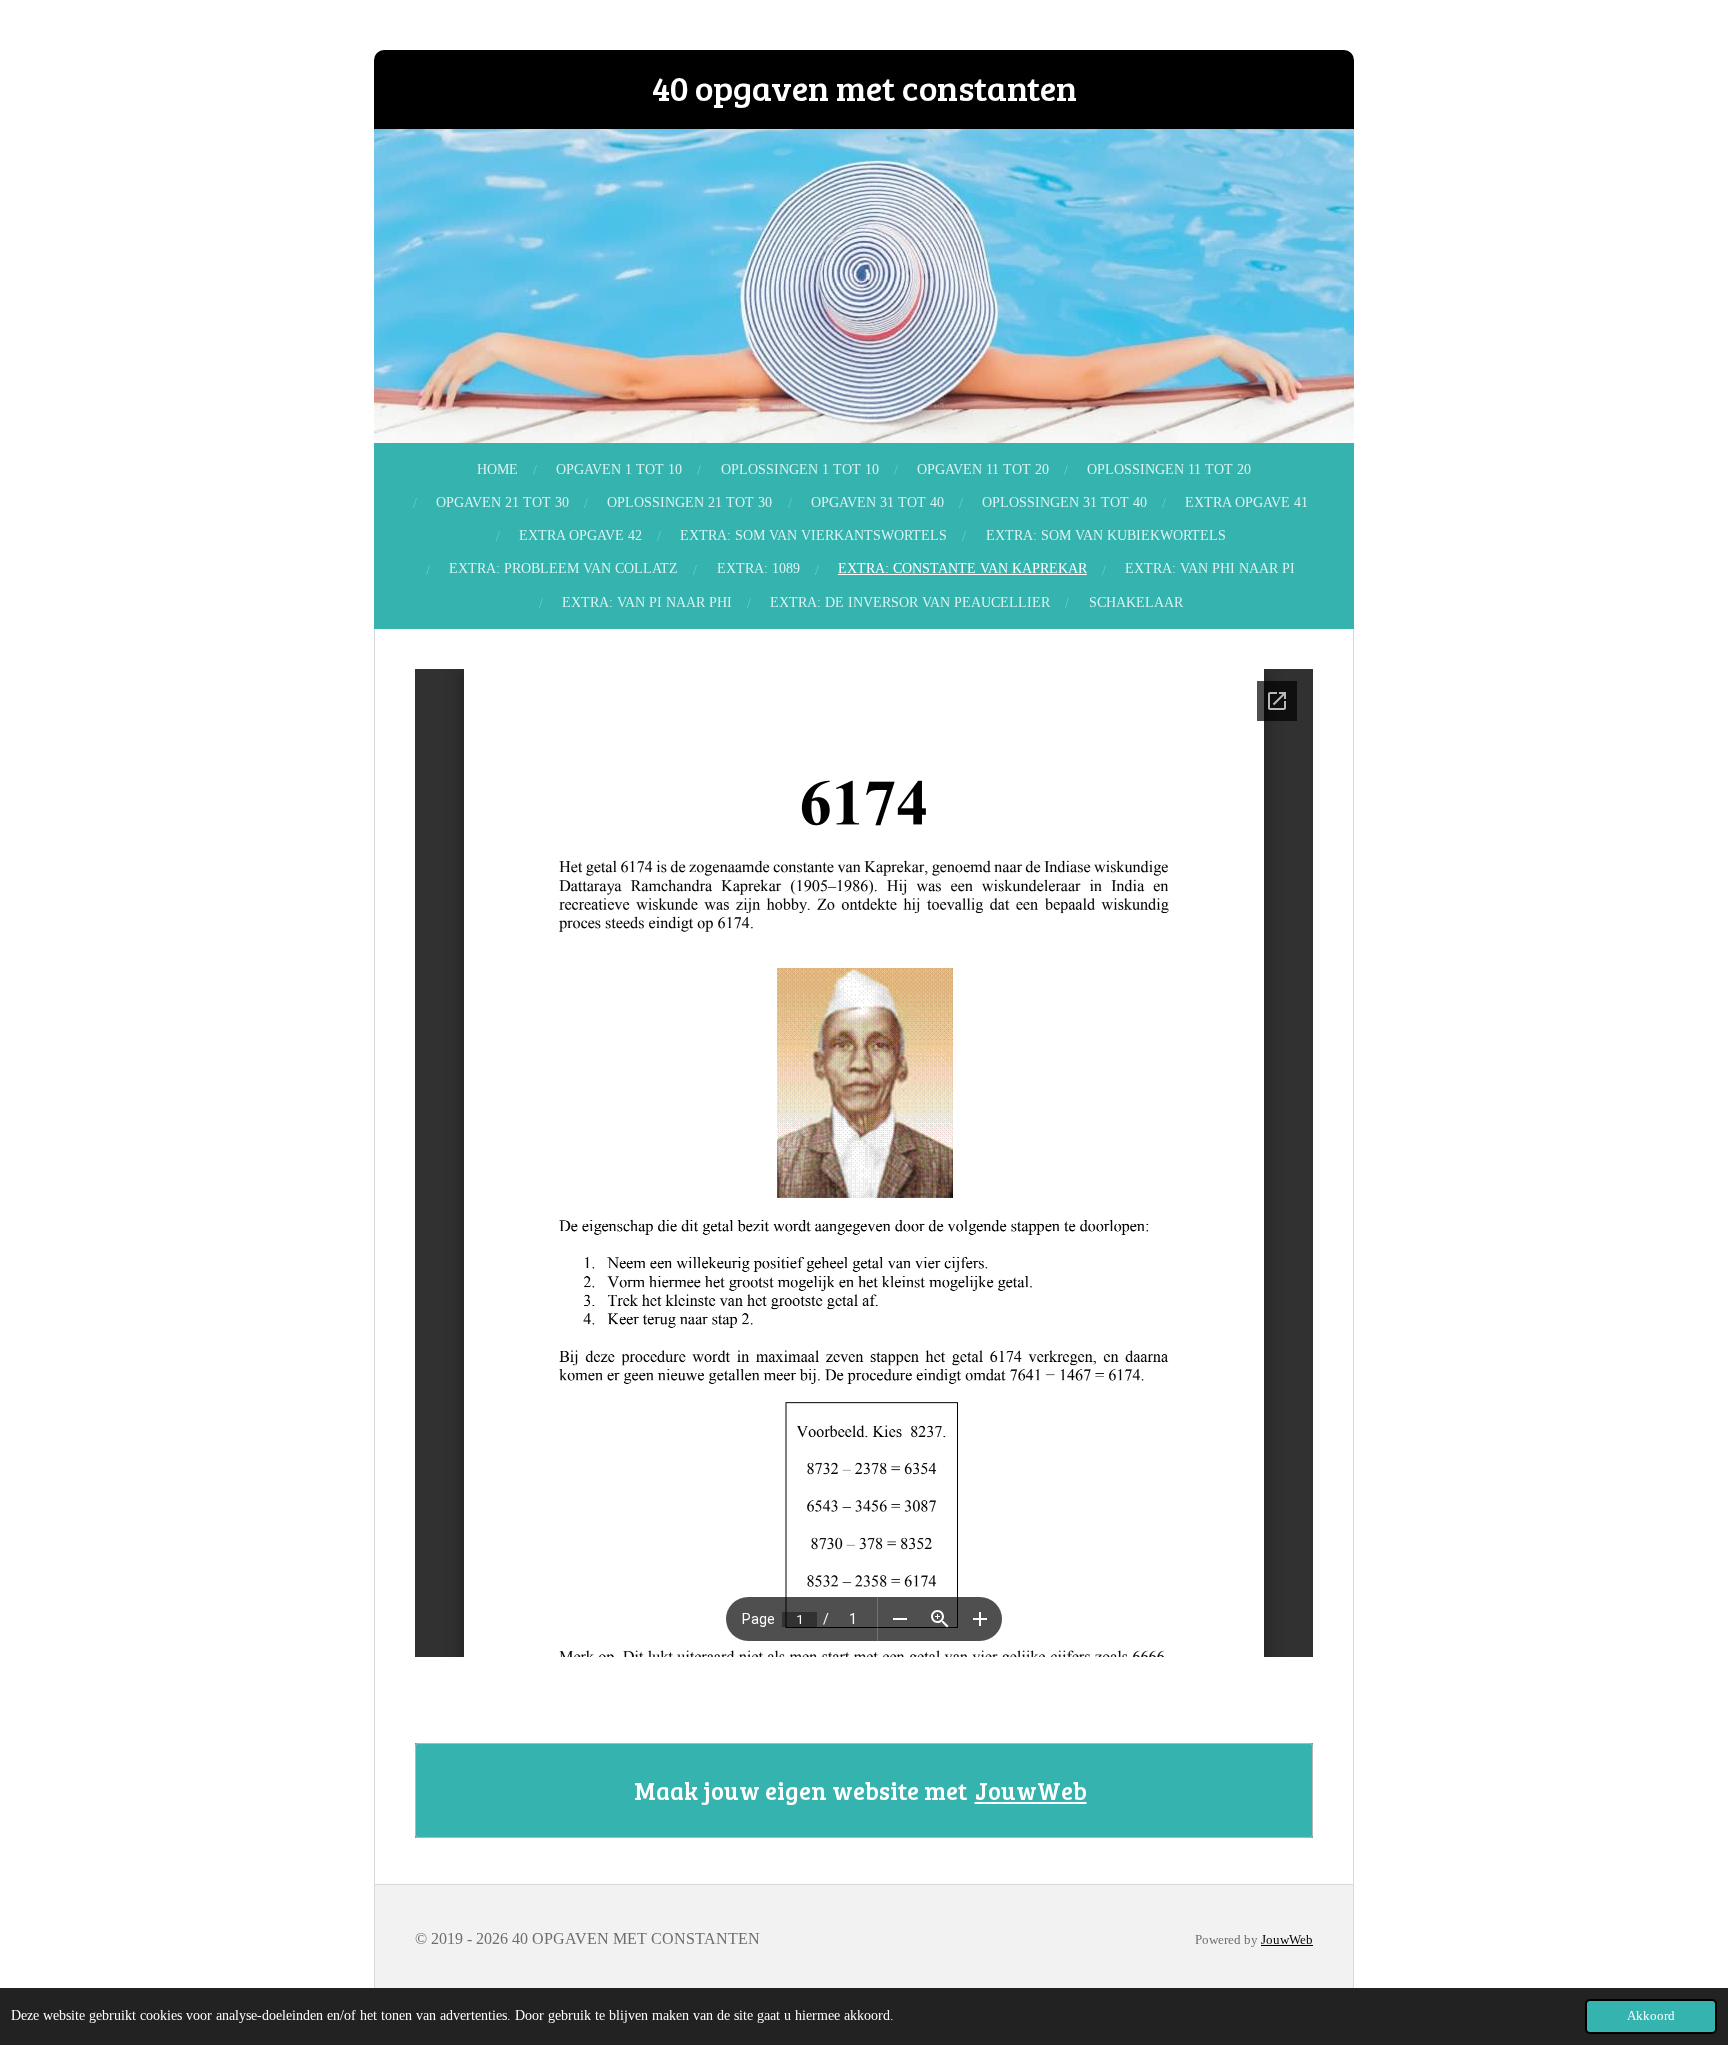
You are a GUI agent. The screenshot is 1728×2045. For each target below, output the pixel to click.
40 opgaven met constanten (864, 87)
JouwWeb (1031, 1790)
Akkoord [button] (1651, 2016)
